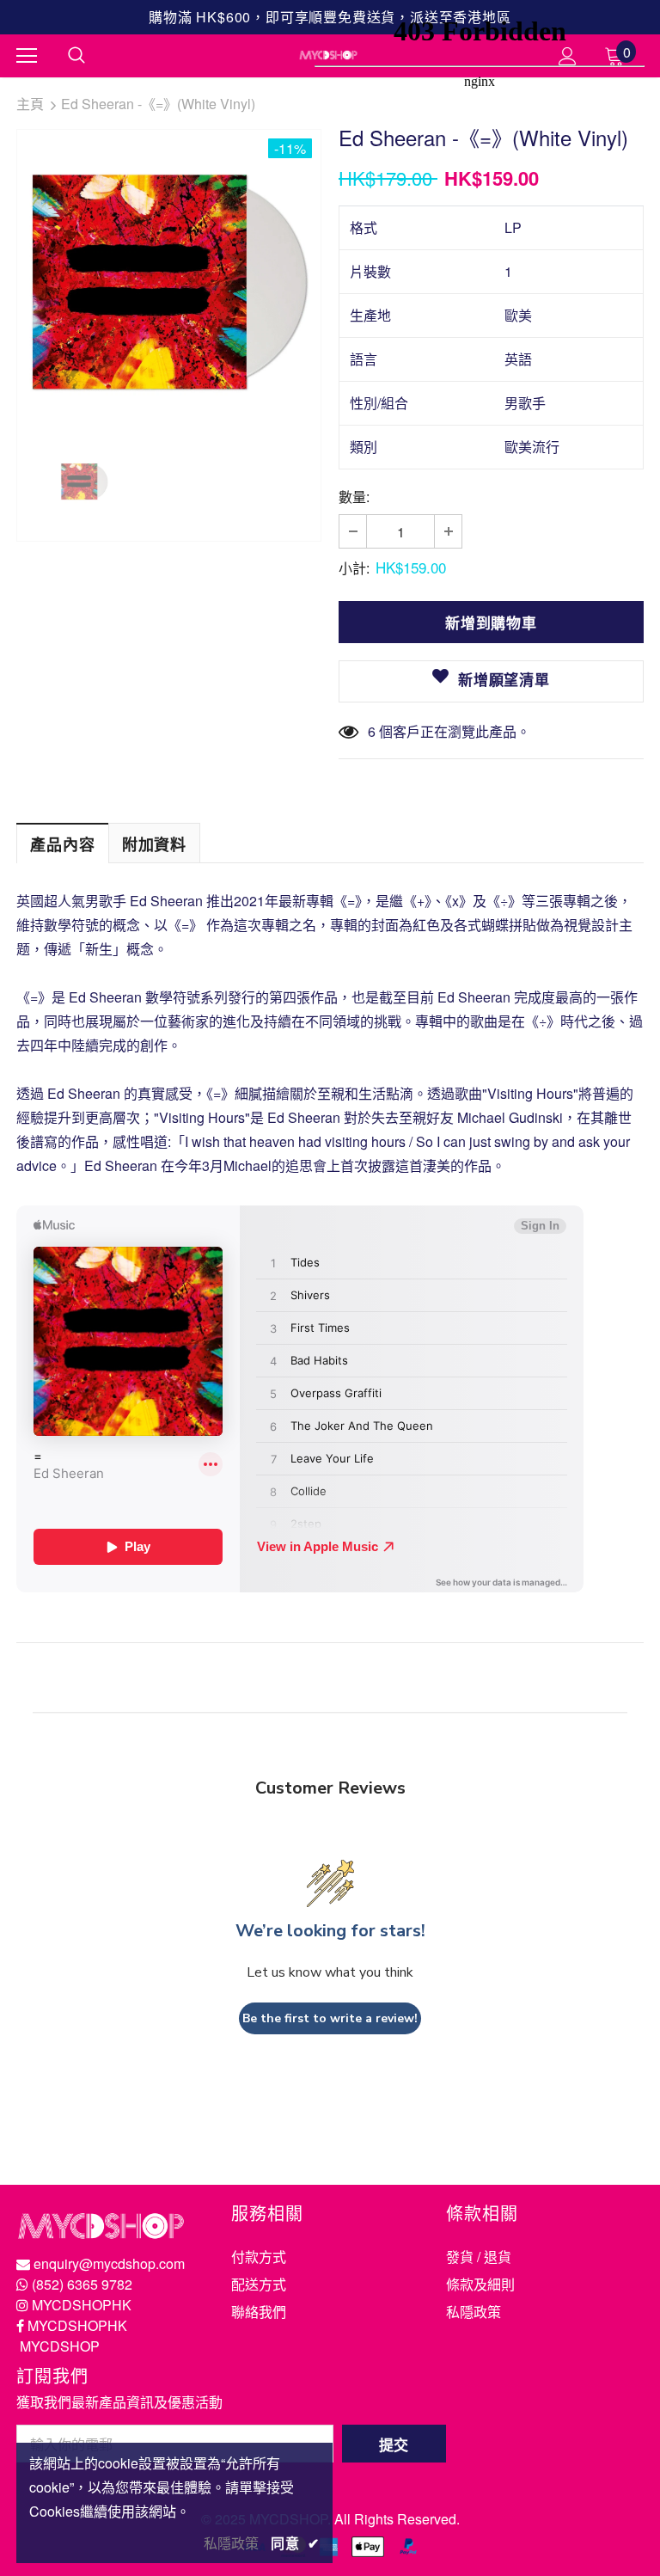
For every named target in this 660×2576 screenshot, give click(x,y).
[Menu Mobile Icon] (27, 56)
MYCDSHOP (60, 2346)
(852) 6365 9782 (82, 2284)
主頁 (30, 104)
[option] (169, 282)
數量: (354, 497)
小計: (354, 568)
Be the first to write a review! (330, 2018)
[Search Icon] (76, 56)
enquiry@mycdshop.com (109, 2263)
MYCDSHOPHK (82, 2305)
